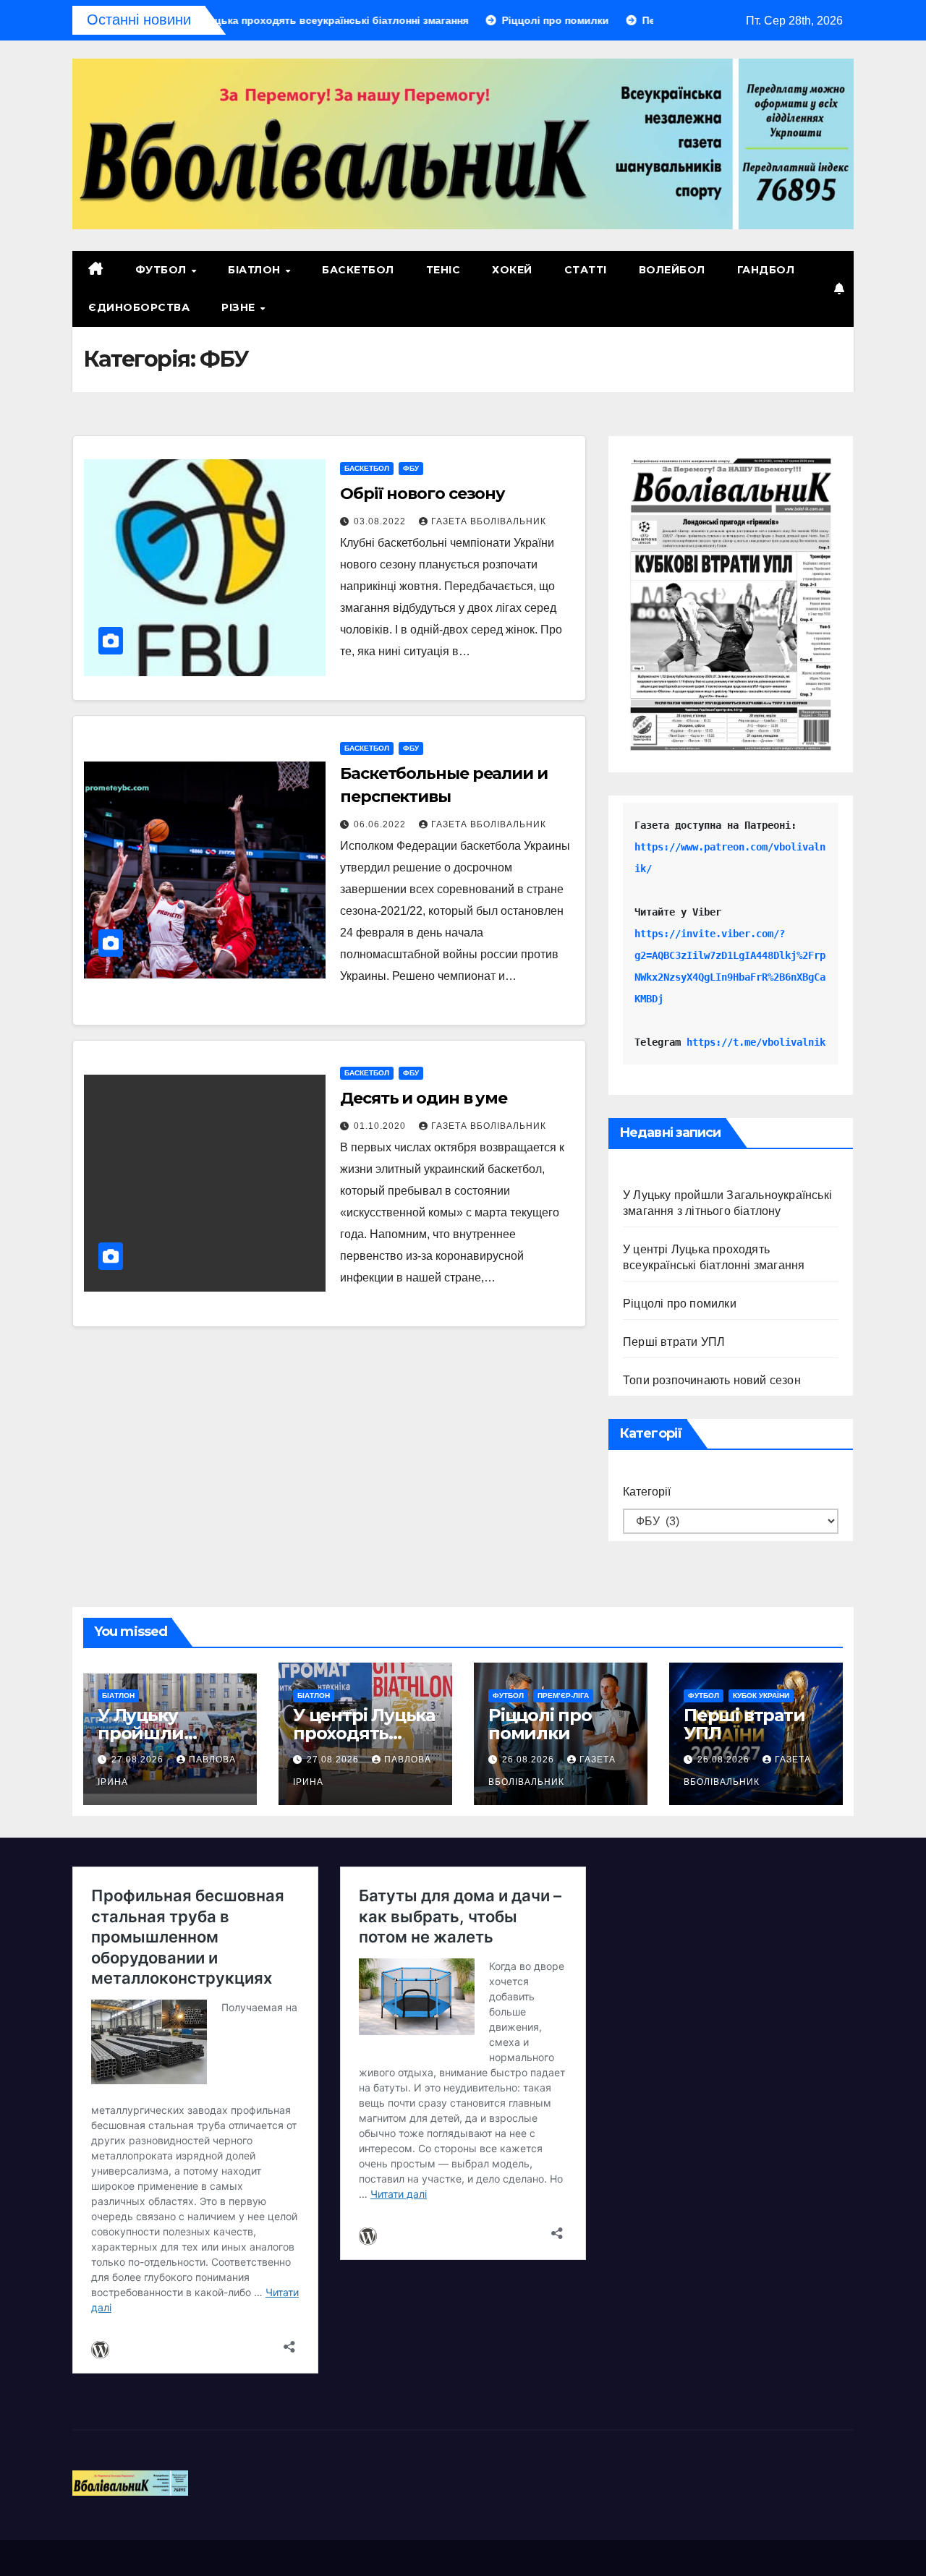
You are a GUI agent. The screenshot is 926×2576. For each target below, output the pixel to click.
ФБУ (411, 468)
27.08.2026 (139, 1760)
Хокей (512, 270)
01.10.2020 (381, 1126)
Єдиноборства (139, 307)
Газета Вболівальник (489, 521)
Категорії (647, 1492)
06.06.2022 (381, 824)
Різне (240, 307)
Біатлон (256, 270)
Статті (586, 270)
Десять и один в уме (424, 1098)
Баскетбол (358, 270)
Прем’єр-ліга (563, 1696)
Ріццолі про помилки (680, 1304)
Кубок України (761, 1696)
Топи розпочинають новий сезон (712, 1380)
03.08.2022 (381, 521)
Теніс (443, 270)
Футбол (163, 270)
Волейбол (672, 270)
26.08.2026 (530, 1760)
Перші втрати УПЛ (674, 1342)
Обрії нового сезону (422, 494)
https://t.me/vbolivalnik (756, 1042)
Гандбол (766, 270)
